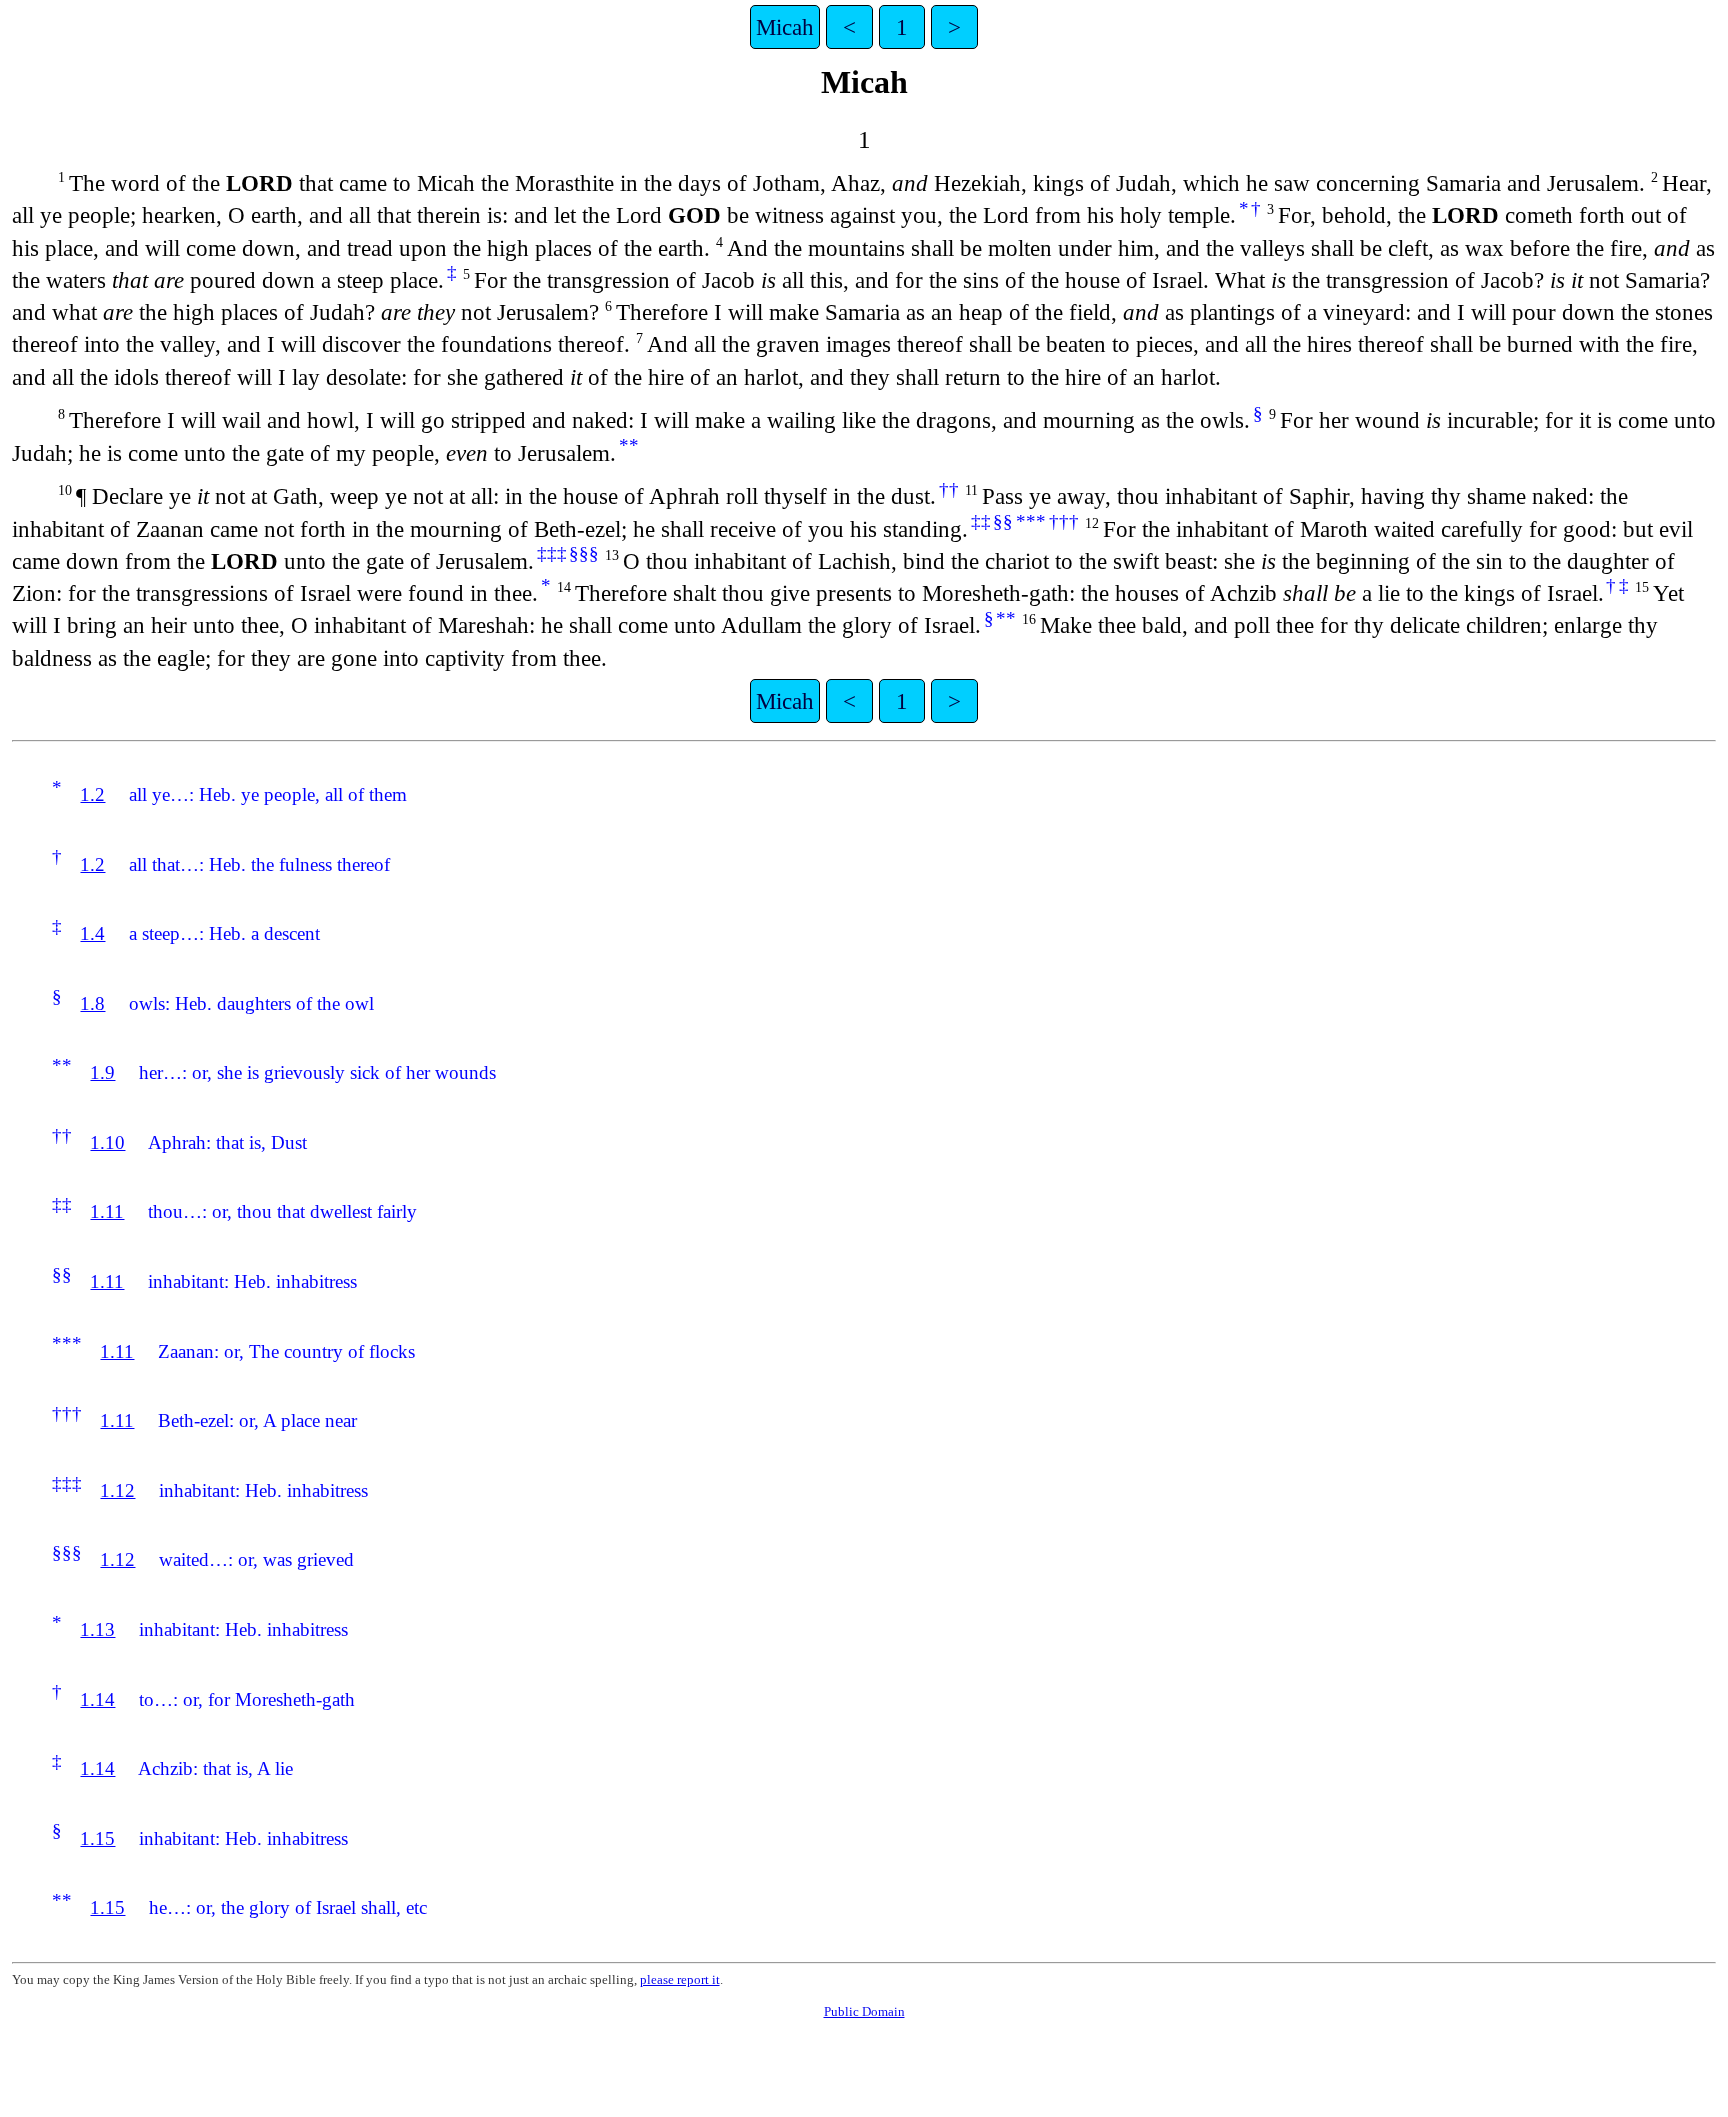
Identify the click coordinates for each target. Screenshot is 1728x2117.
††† (1064, 521)
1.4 (92, 933)
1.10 (107, 1142)
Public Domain (864, 2011)
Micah (785, 27)
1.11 (107, 1211)
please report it (680, 1979)
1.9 (102, 1072)
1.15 (97, 1838)
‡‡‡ (552, 553)
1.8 (92, 1003)
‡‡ (981, 521)
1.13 (97, 1629)
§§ (1003, 521)
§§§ (584, 553)
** (629, 445)
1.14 (97, 1699)
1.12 (117, 1490)
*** (1031, 521)
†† (949, 489)
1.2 (92, 794)
